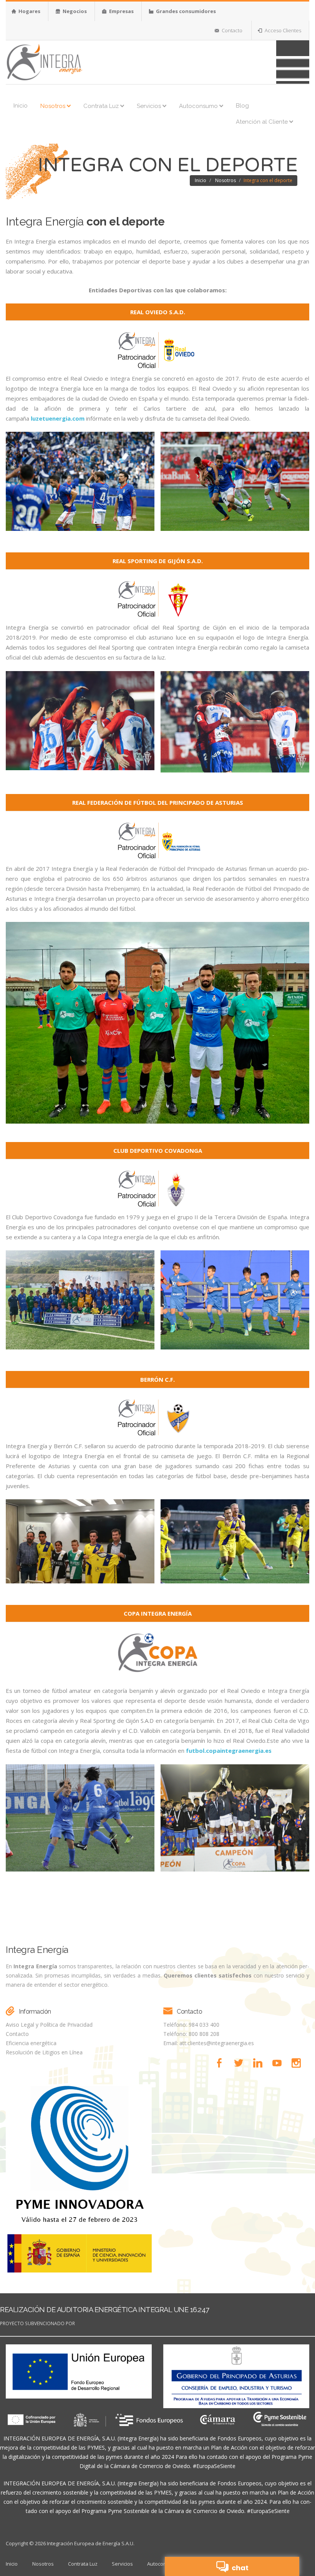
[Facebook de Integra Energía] (222, 2063)
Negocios (74, 11)
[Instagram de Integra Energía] (298, 2063)
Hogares (29, 11)
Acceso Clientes (282, 30)
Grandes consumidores (185, 11)
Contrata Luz (102, 106)
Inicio (21, 106)
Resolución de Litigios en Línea (44, 2052)
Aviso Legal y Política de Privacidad (49, 2025)
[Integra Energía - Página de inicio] (44, 61)
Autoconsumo (199, 106)
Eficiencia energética (31, 2043)
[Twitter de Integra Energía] (241, 2063)
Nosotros (54, 106)
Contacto (231, 30)
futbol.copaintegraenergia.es (229, 1750)
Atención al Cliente (263, 122)
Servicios (150, 106)
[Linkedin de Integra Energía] (260, 2063)
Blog (242, 106)
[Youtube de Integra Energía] (279, 2063)
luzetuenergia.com (58, 418)
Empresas (121, 11)
